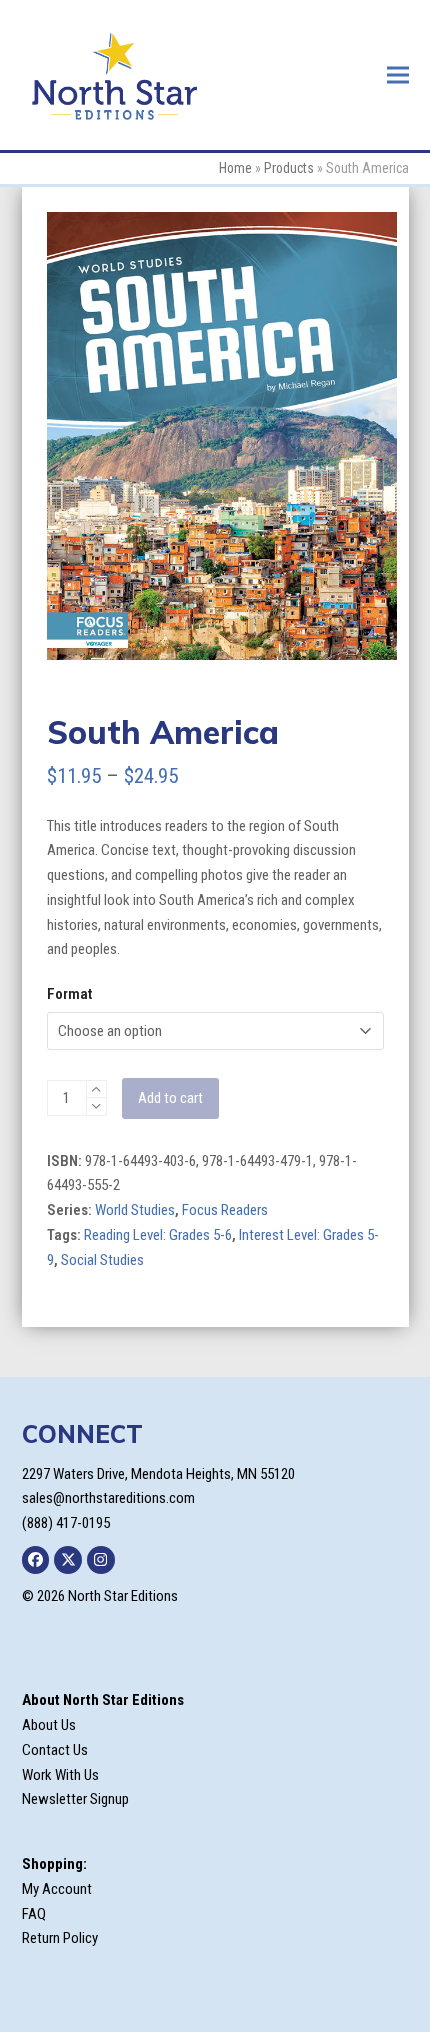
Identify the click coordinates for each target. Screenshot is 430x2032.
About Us (49, 1725)
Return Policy (60, 1938)
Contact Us (55, 1750)
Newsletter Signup (75, 1799)
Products (289, 168)
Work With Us (60, 1775)
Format (69, 994)
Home (235, 168)
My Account (57, 1889)
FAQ (34, 1914)
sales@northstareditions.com (108, 1498)
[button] (398, 74)
